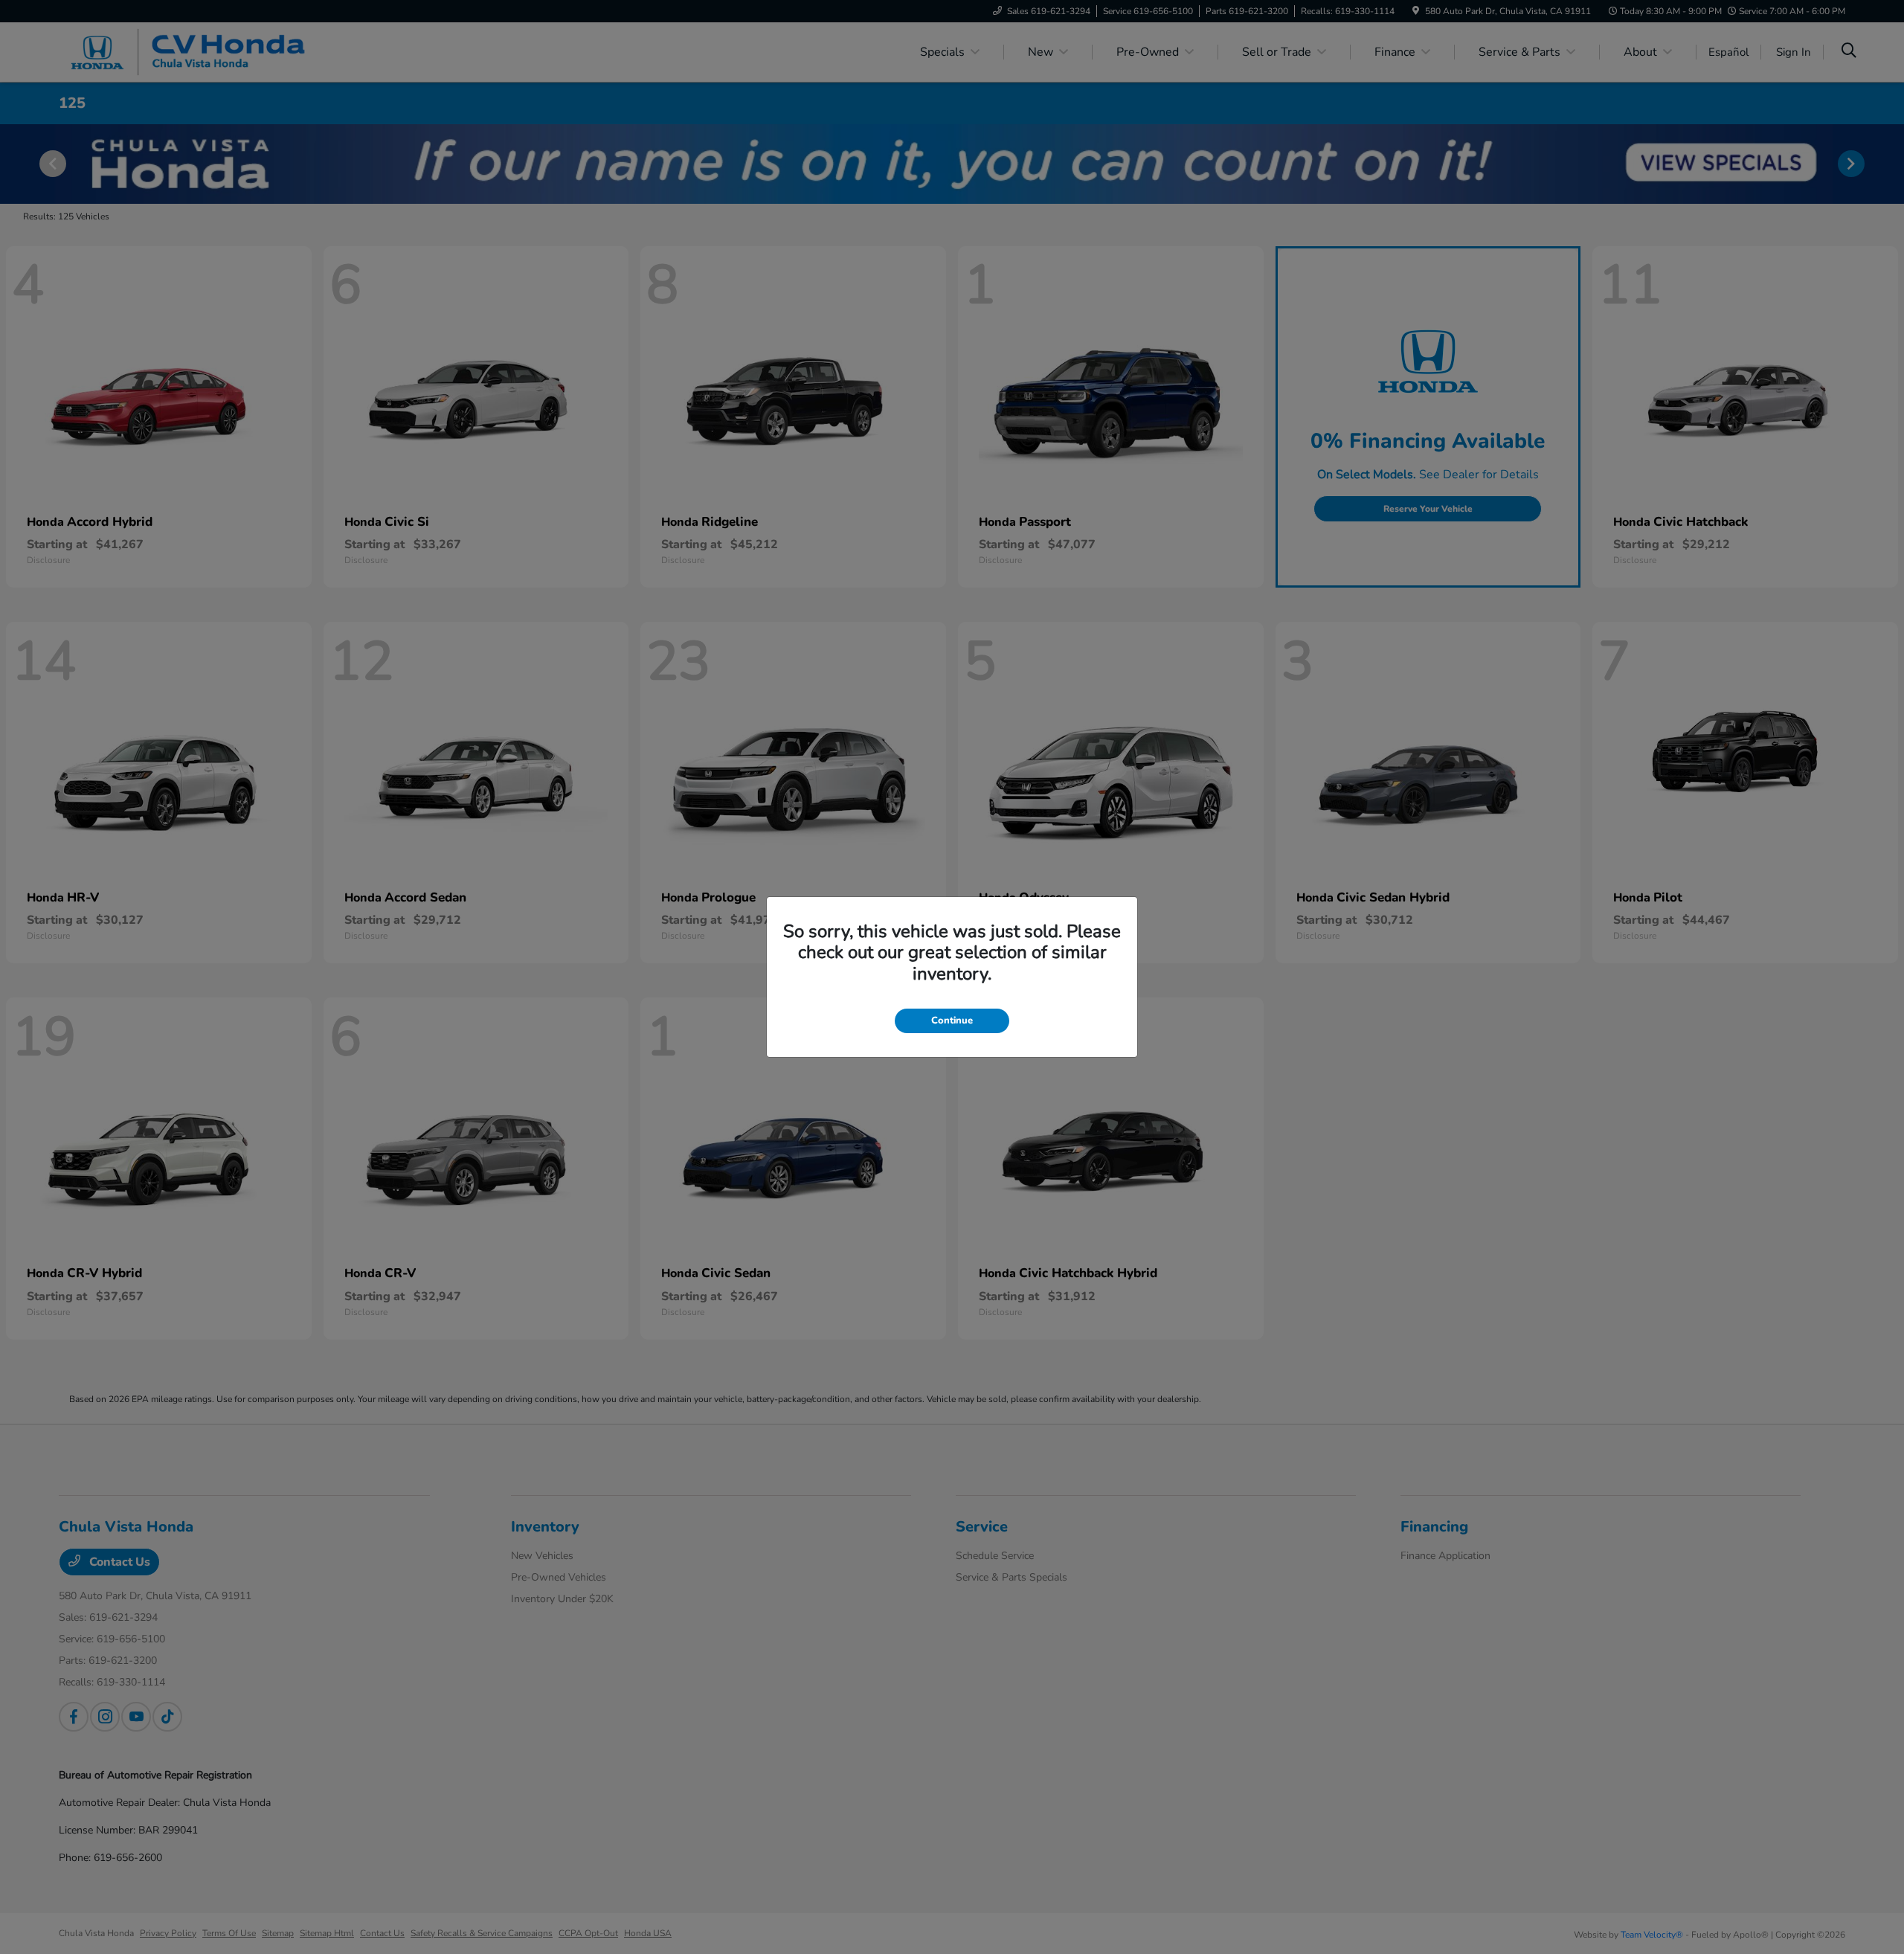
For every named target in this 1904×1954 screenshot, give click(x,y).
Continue (952, 1021)
